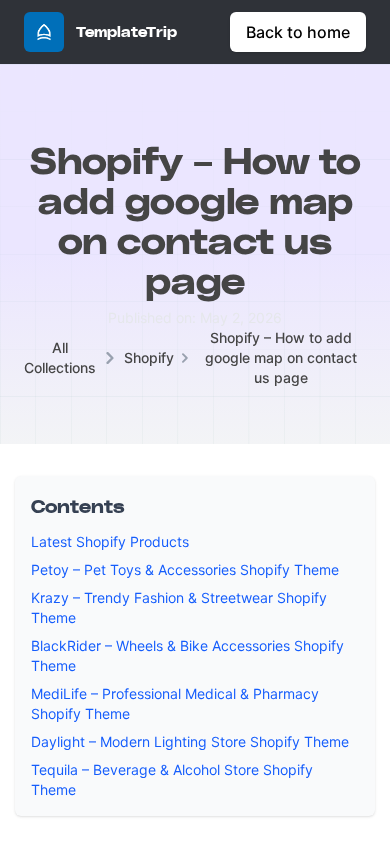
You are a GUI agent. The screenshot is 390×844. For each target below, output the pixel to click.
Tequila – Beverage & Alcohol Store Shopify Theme (172, 779)
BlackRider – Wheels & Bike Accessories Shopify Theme (187, 655)
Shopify (149, 357)
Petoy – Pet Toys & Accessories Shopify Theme (185, 569)
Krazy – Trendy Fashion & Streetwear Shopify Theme (179, 607)
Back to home (298, 32)
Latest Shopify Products (110, 541)
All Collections (60, 357)
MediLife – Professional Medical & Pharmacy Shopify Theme (175, 703)
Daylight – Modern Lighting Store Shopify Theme (190, 741)
